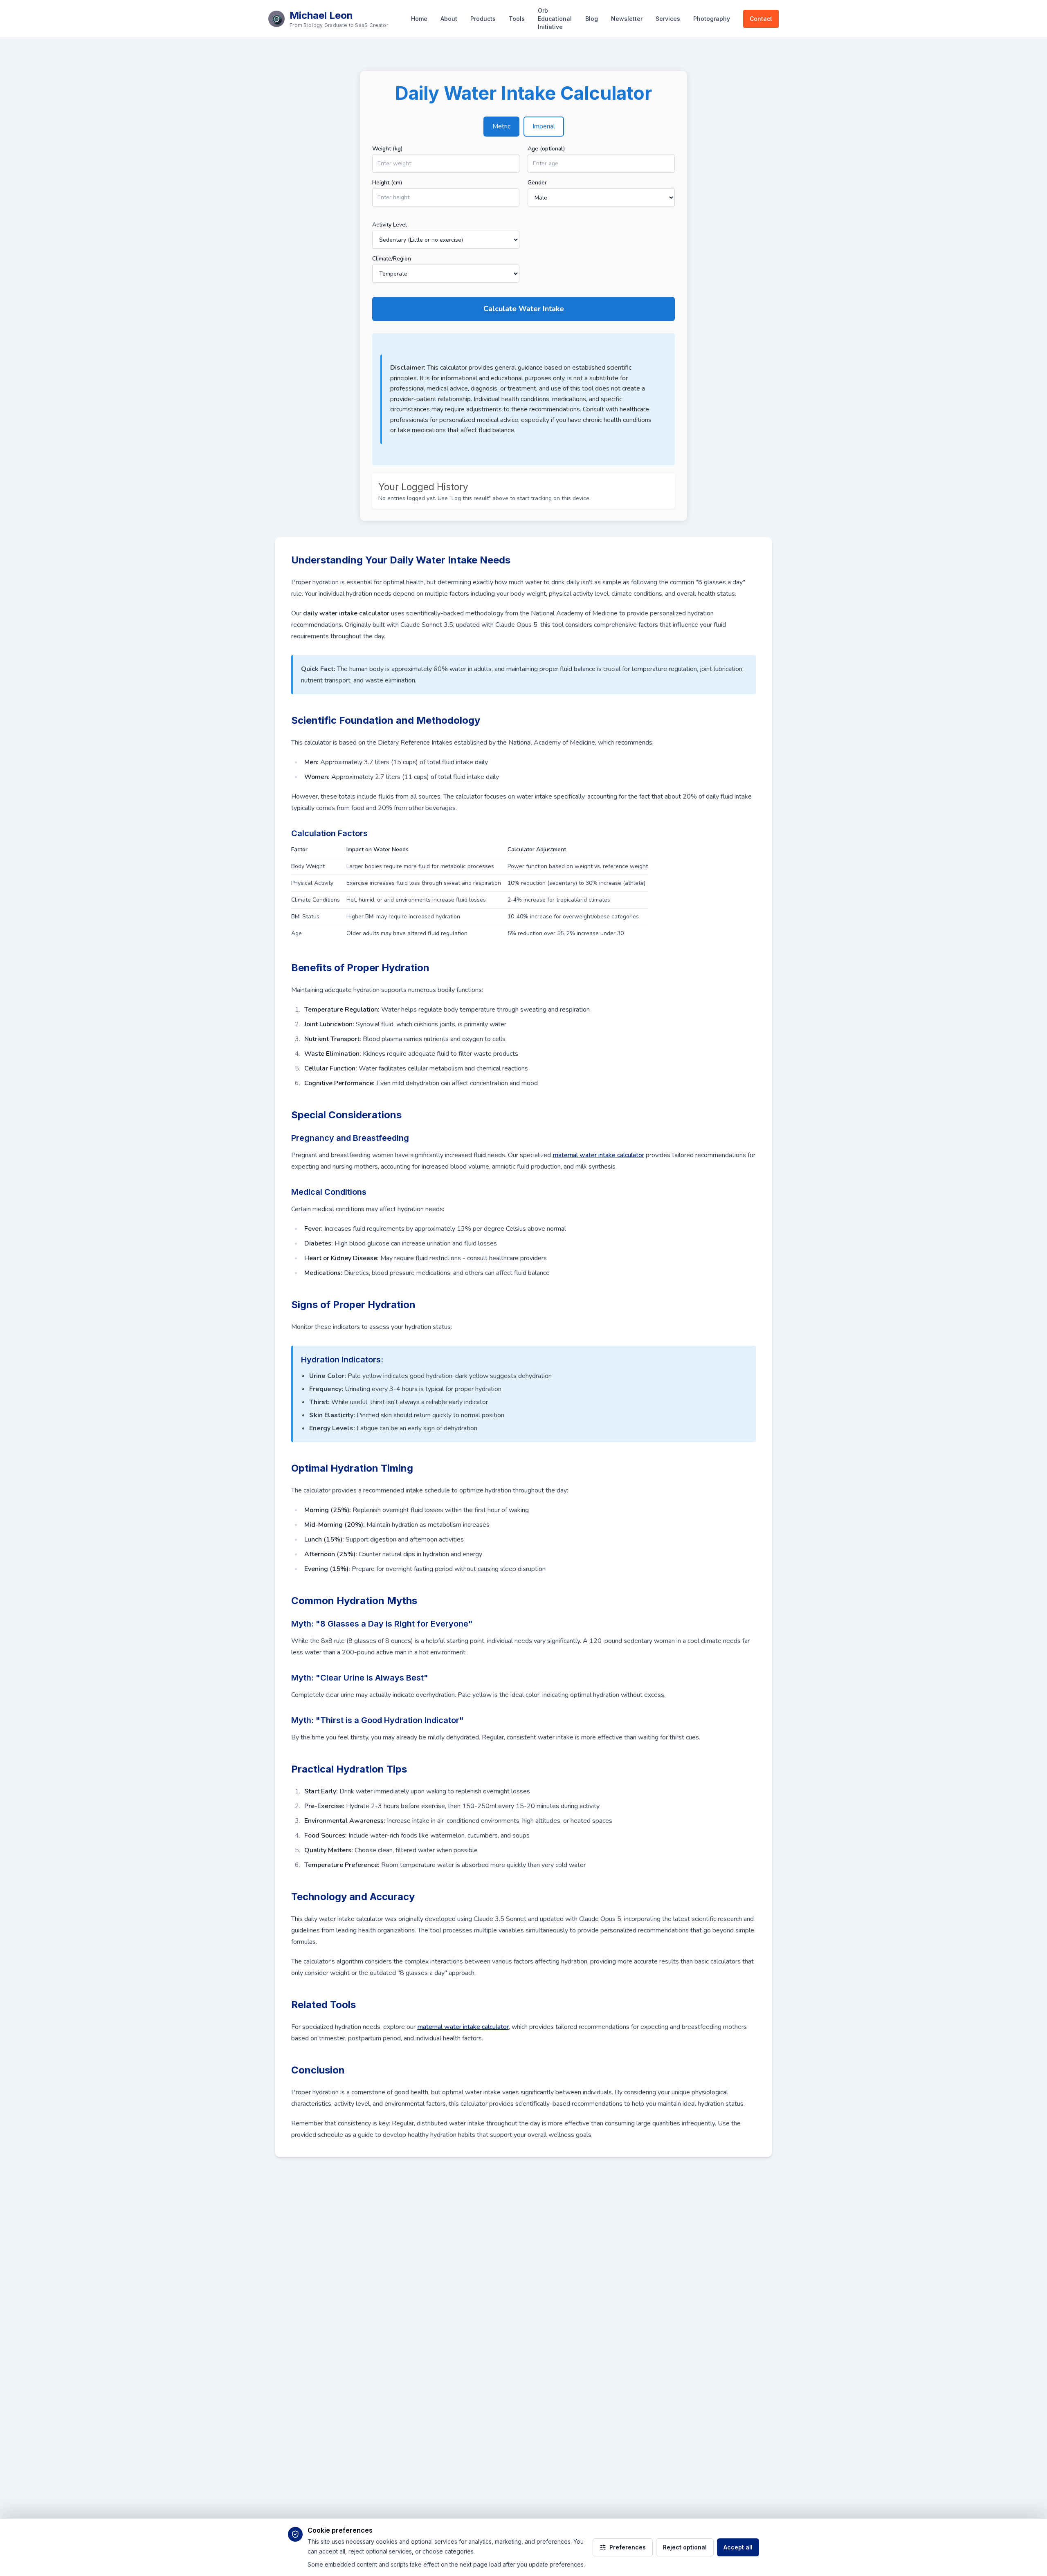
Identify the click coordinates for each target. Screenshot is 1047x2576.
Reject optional (685, 2547)
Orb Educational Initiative (555, 19)
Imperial (544, 126)
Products (483, 19)
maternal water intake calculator (598, 1155)
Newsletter (627, 19)
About (449, 19)
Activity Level (390, 225)
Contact (761, 19)
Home (419, 19)
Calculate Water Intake (524, 309)
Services (668, 19)
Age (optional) (546, 149)
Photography (712, 19)
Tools (517, 19)
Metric (501, 126)
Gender (537, 183)
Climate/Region (392, 259)
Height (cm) (387, 183)
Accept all (738, 2547)
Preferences (628, 2547)
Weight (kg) (387, 149)
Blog (592, 19)
